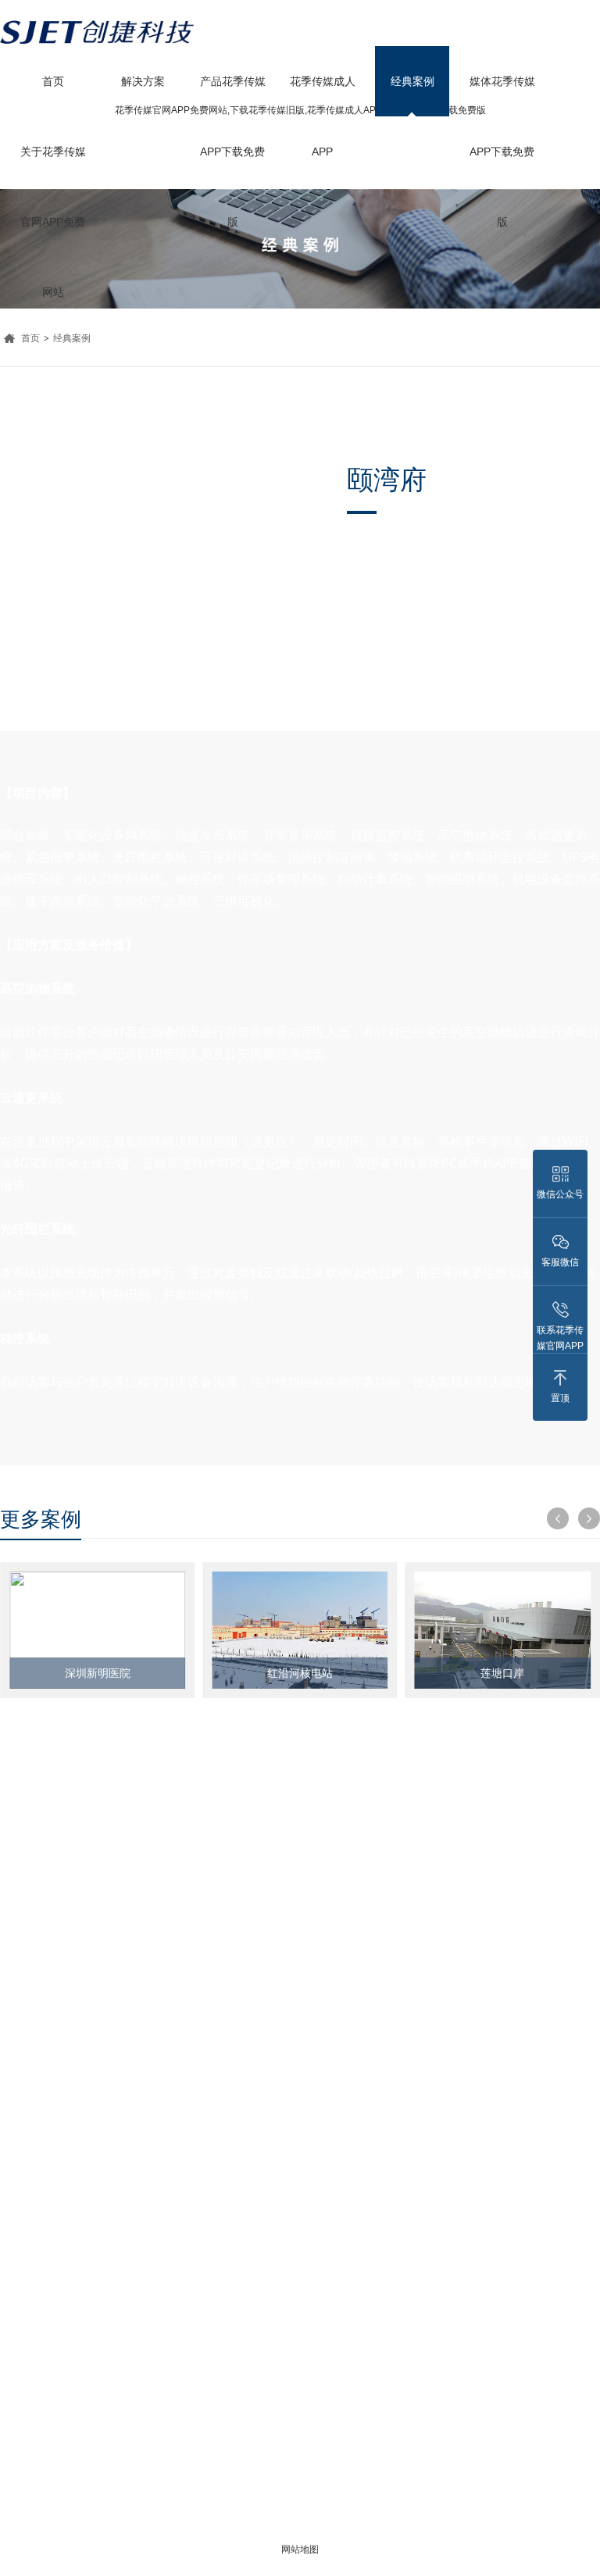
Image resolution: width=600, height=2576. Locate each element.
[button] (558, 1518)
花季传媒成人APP (323, 96)
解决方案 (143, 81)
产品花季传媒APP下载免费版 (233, 96)
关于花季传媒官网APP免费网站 (53, 166)
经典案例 (412, 81)
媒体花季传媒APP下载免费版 (502, 96)
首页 (53, 81)
